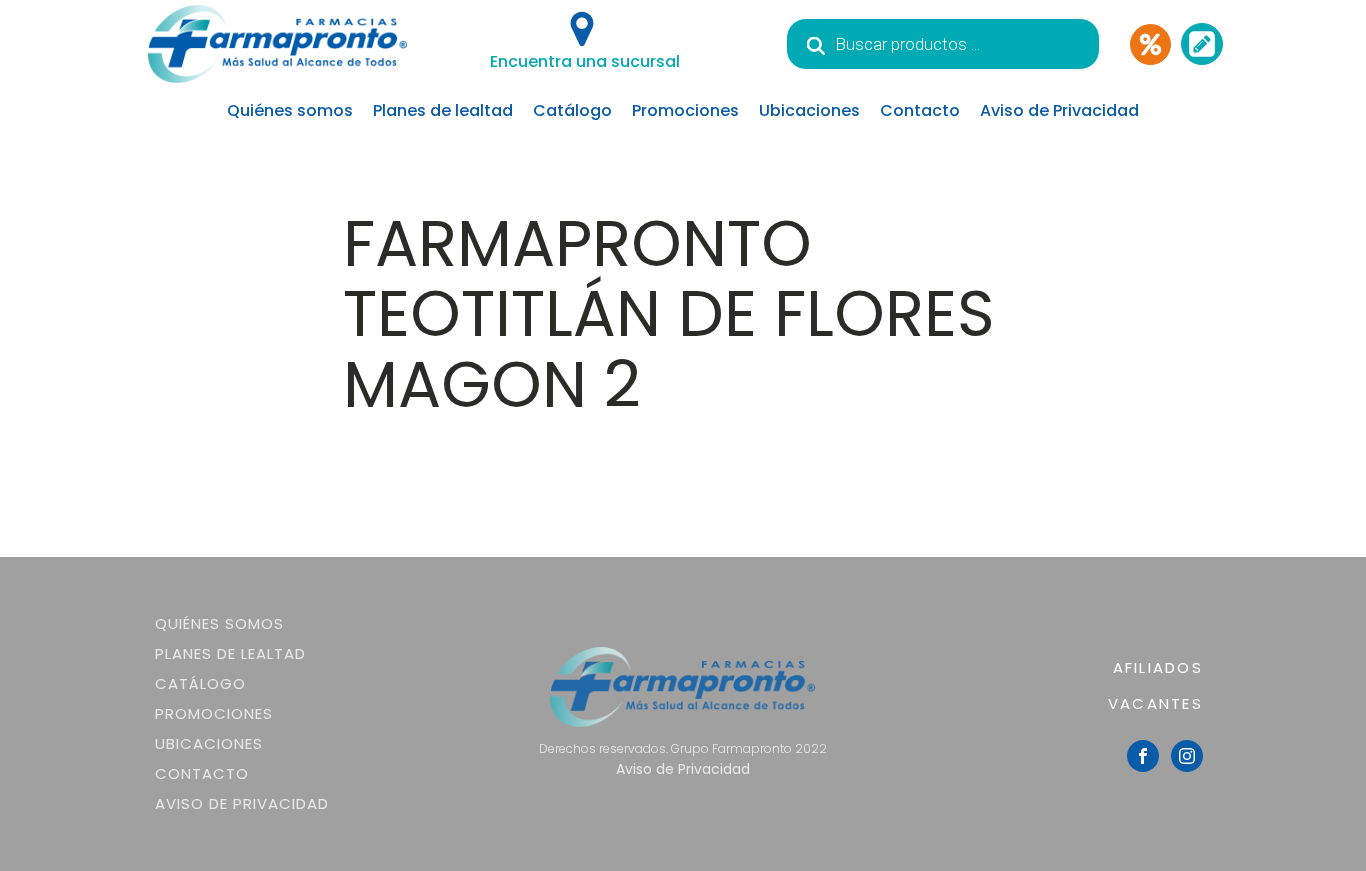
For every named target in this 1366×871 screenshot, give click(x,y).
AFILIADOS (1158, 667)
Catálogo (572, 110)
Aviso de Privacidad (1059, 110)
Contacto (920, 110)
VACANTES (1155, 703)
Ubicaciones (809, 110)
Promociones (685, 110)
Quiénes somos (290, 110)
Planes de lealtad (443, 110)
